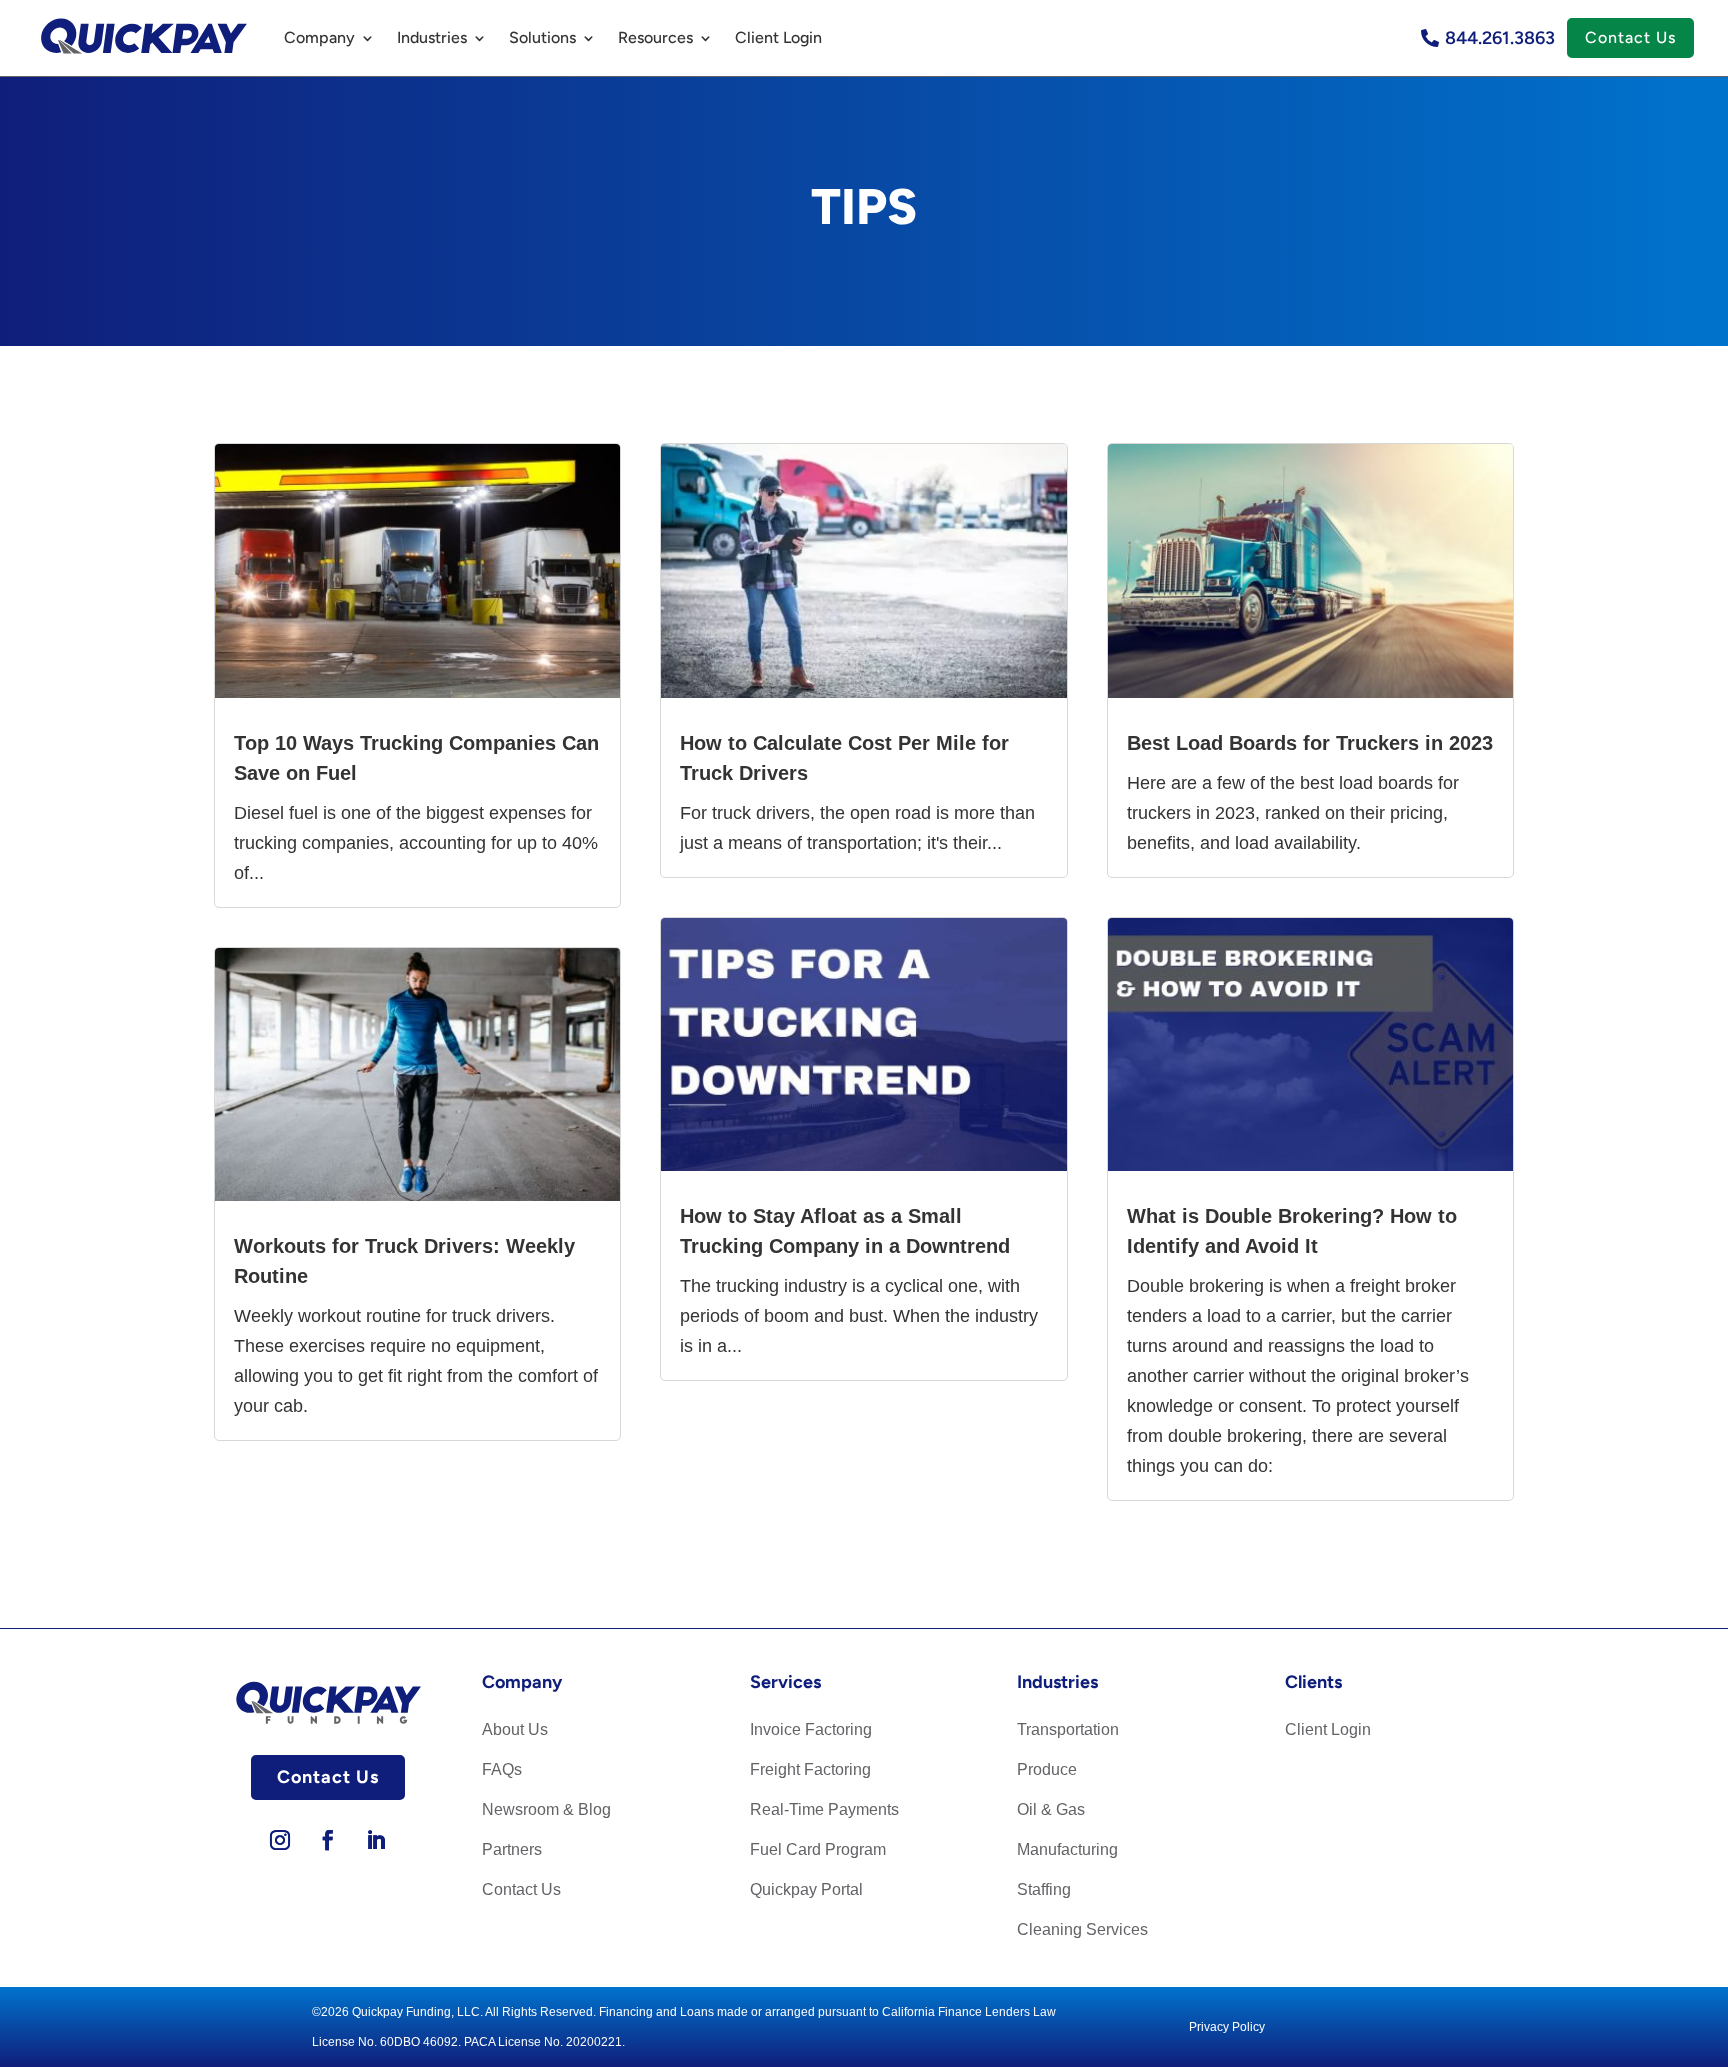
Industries (432, 37)
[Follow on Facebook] (328, 1840)
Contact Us (1630, 37)
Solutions (542, 37)
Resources (655, 37)
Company (319, 37)
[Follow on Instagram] (280, 1840)
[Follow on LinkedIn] (376, 1840)
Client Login (778, 37)
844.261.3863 (1500, 38)
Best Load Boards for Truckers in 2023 (1310, 743)
